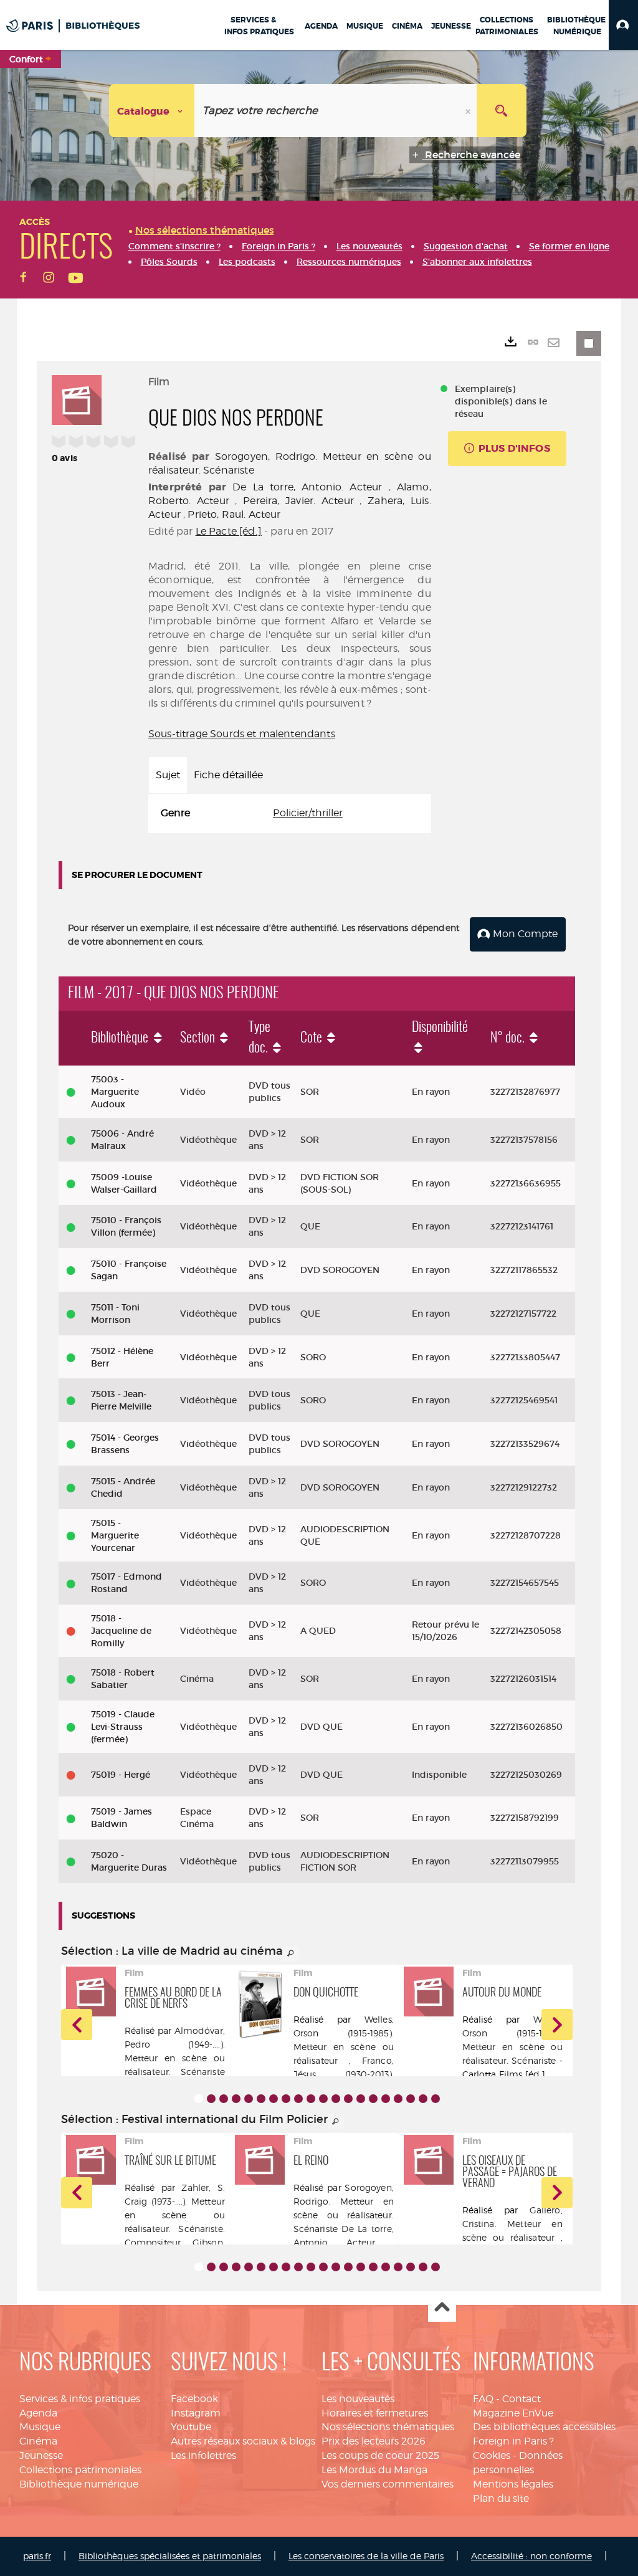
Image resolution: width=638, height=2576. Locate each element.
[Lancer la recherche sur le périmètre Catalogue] (502, 111)
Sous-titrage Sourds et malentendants (242, 734)
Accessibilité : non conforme (531, 2556)
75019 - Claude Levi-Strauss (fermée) (123, 1727)
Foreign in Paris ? (513, 2441)
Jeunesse (41, 2455)
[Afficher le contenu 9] (298, 2099)
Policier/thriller (308, 813)
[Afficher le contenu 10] (311, 2099)
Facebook (194, 2399)
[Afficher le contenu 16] (386, 2099)
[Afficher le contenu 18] (411, 2099)
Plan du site (501, 2498)
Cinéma (38, 2441)
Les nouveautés (358, 2399)
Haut (442, 2308)
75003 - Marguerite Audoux (115, 1092)
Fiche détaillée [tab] (228, 775)
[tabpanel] (290, 813)
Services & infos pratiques (80, 2399)
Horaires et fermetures (375, 2413)
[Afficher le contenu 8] (286, 2099)
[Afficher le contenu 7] (274, 2099)
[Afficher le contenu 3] (224, 2099)
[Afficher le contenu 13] (348, 2099)
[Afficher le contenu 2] (211, 2099)
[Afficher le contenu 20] (436, 2099)
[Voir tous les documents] (291, 1953)
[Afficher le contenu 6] (261, 2099)
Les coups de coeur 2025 (380, 2455)
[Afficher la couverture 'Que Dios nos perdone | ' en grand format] (77, 398)
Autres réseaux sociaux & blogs (243, 2441)
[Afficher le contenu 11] (323, 2099)
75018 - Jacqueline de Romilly (121, 1631)
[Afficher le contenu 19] (423, 2099)
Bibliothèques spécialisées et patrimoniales (170, 2556)
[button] (623, 25)
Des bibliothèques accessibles (544, 2427)
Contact (521, 2399)
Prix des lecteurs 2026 (374, 2441)
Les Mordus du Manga (374, 2470)
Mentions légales (513, 2484)
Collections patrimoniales (80, 2470)
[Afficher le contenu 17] (398, 2099)
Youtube (191, 2427)
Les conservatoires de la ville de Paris (366, 2556)
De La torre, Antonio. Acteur (307, 487)
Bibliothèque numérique (79, 2484)
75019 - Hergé (121, 1775)
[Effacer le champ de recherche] (469, 111)
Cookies (492, 2455)
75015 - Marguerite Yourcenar (115, 1535)
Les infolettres (203, 2455)
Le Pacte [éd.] (229, 531)
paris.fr (37, 2556)
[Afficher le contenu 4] (236, 2099)
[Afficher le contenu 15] (373, 2099)
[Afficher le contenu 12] (336, 2099)
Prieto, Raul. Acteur (234, 514)
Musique (40, 2427)
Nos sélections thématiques (388, 2427)
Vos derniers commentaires (388, 2484)
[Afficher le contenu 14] (361, 2099)
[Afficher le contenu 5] (249, 2099)
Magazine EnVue (513, 2413)
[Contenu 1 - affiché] (199, 2099)
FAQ (483, 2399)
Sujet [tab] (168, 775)
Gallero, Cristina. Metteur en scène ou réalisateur (512, 2224)
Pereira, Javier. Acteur (298, 501)
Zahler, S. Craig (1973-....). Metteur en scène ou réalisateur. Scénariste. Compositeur (175, 2215)
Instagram (196, 2413)
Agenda (38, 2413)
